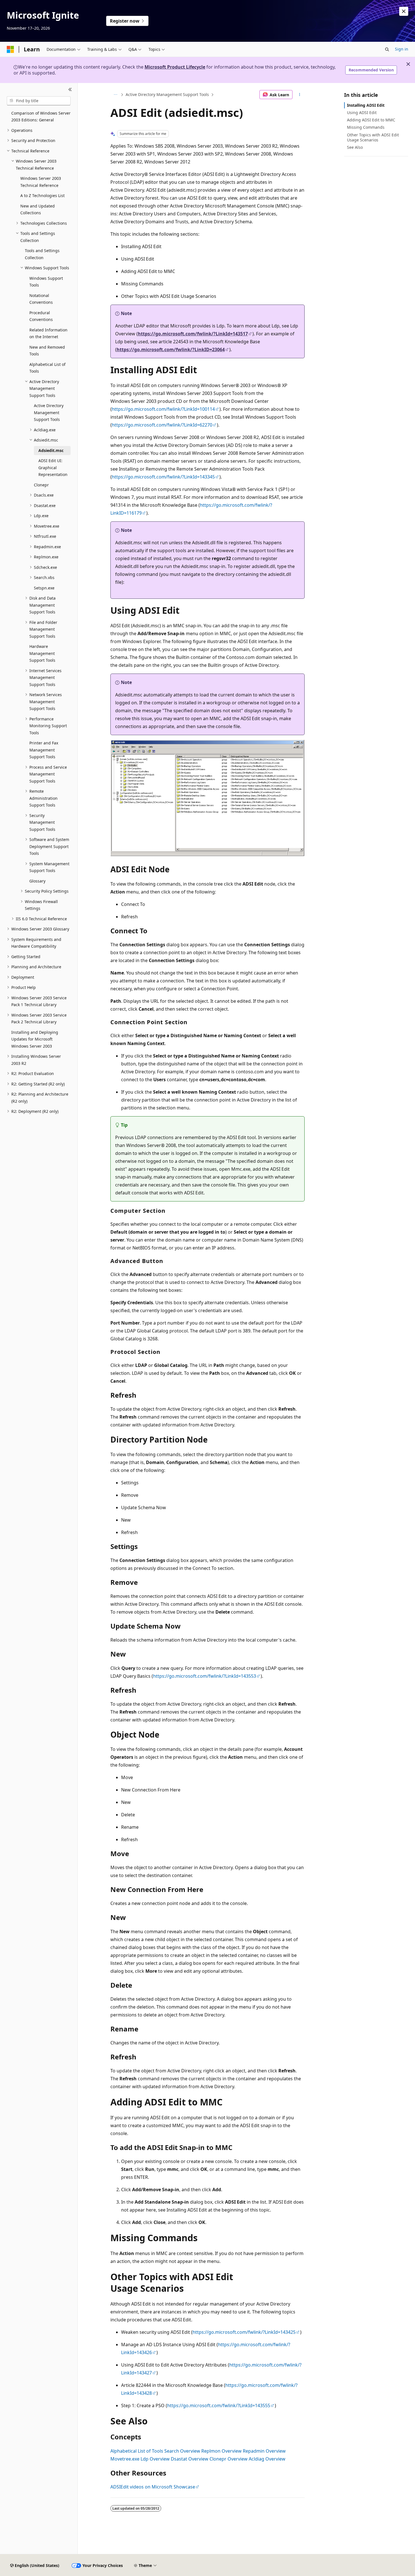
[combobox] (39, 101)
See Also (355, 147)
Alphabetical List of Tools (137, 2451)
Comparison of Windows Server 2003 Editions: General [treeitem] (41, 117)
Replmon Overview (221, 2451)
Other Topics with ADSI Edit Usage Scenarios (373, 137)
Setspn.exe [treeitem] (44, 588)
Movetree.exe (125, 2459)
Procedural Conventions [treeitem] (41, 316)
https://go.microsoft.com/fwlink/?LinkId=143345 (163, 477)
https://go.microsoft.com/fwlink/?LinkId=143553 (205, 1676)
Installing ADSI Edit (366, 105)
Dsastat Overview (190, 2459)
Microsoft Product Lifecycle (175, 67)
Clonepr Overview (229, 2459)
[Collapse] (70, 90)
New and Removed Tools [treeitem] (47, 351)
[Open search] (387, 49)
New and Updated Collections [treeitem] (38, 209)
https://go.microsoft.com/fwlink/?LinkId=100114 (163, 409)
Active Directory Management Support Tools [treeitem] (49, 412)
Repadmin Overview (264, 2451)
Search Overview (182, 2451)
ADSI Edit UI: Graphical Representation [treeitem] (53, 467)
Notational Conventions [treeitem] (41, 299)
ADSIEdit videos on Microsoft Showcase (153, 2487)
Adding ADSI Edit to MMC (371, 120)
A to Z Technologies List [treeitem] (42, 195)
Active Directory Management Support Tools (167, 94)
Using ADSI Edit (362, 112)
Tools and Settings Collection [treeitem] (42, 254)
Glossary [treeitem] (37, 881)
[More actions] (300, 95)
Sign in (402, 49)
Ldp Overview (155, 2459)
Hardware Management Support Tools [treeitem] (42, 653)
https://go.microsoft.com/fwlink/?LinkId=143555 (219, 2405)
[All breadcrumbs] (115, 95)
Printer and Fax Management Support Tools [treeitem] (44, 750)
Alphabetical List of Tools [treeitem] (47, 368)
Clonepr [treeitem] (41, 485)
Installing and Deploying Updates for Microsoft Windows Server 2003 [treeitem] (35, 1039)
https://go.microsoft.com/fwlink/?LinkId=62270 (162, 425)
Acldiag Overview (267, 2459)
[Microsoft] (10, 49)
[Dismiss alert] (404, 11)
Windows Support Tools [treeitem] (46, 282)
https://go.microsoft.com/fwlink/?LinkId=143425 (244, 2332)
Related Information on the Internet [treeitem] (48, 333)
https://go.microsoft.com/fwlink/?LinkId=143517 (193, 334)
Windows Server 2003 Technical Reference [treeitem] (41, 182)
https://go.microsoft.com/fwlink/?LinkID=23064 (171, 349)
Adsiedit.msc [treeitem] (51, 450)
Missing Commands (366, 127)
